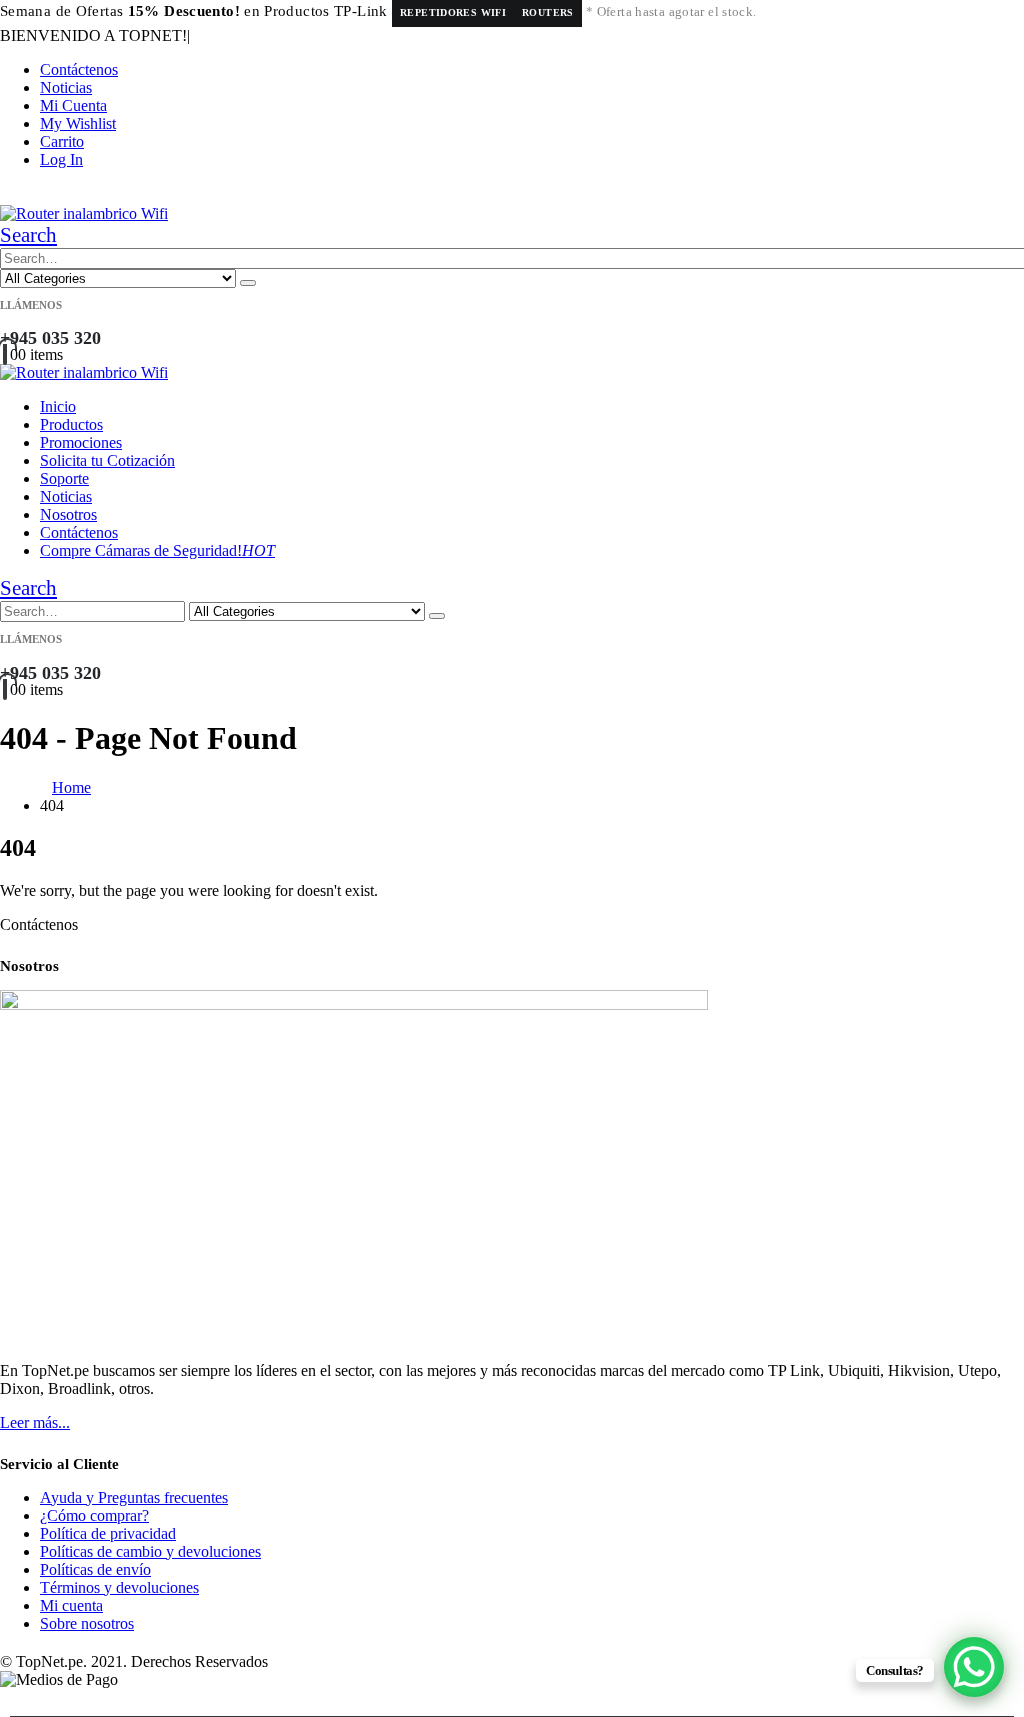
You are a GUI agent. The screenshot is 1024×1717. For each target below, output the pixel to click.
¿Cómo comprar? (94, 1515)
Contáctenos (79, 69)
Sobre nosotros (87, 1623)
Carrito (62, 141)
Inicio (58, 406)
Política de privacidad (108, 1533)
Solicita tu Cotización (107, 460)
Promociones (81, 442)
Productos (71, 424)
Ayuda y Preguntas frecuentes (134, 1497)
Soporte (64, 478)
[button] (28, 235)
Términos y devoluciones (119, 1587)
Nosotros (68, 514)
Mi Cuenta (73, 105)
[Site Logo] (84, 213)
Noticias (66, 87)
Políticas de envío (95, 1569)
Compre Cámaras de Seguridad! (157, 550)
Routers (548, 12)
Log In (61, 159)
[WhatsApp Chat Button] (974, 1667)
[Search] (248, 283)
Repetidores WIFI (453, 12)
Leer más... (35, 1422)
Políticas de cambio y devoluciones (150, 1551)
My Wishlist (78, 123)
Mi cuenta (71, 1605)
